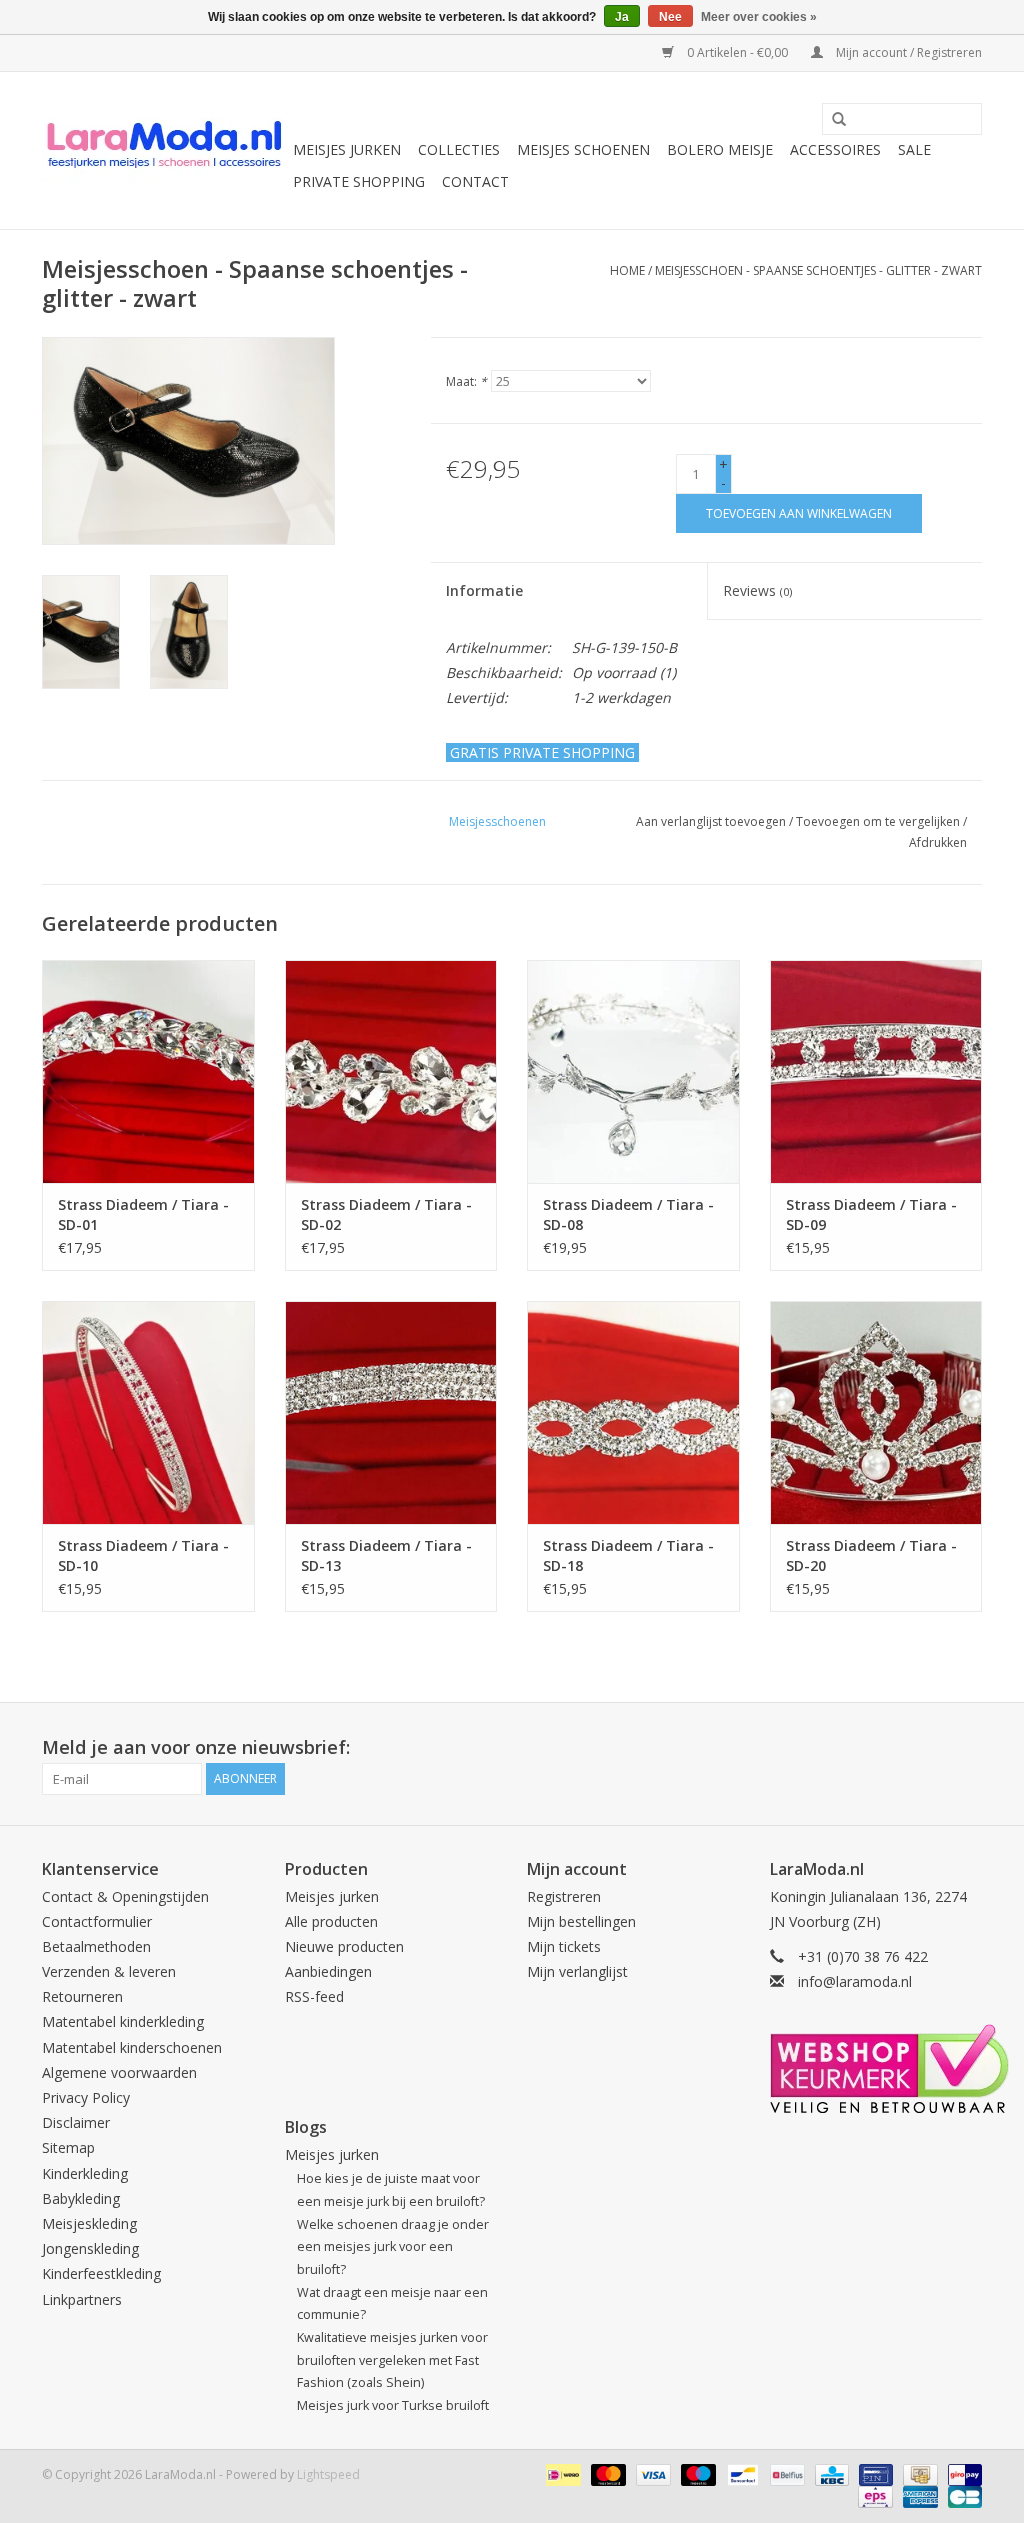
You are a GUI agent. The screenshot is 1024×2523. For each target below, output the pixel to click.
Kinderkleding (85, 2173)
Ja (622, 17)
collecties (459, 149)
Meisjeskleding (89, 2223)
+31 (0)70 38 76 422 (863, 1956)
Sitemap (68, 2147)
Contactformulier (97, 1921)
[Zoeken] (832, 120)
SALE (914, 149)
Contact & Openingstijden (125, 1896)
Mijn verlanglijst (577, 1971)
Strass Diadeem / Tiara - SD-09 (871, 1214)
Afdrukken (938, 842)
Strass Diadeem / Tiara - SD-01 (143, 1214)
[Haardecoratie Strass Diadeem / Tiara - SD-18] (633, 1412)
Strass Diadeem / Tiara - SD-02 (386, 1214)
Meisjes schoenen (583, 149)
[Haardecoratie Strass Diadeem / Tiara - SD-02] (391, 1071)
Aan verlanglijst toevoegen (711, 821)
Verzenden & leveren (109, 1971)
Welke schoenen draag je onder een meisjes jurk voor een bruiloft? (393, 2247)
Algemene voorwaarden (119, 2072)
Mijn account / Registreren (907, 52)
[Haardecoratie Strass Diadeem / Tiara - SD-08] (633, 1071)
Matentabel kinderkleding (123, 2021)
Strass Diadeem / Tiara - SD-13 (386, 1555)
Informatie (484, 590)
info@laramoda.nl (855, 1981)
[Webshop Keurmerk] (876, 2068)
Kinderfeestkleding (101, 2273)
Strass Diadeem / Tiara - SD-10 (143, 1555)
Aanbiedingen (328, 1971)
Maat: (466, 381)
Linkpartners (82, 2299)
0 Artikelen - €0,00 (737, 52)
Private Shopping (359, 181)
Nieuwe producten (344, 1946)
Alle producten (331, 1921)
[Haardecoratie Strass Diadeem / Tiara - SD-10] (148, 1412)
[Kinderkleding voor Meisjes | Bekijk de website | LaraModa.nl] (164, 150)
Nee (670, 17)
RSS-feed (314, 1996)
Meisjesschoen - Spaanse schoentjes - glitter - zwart (818, 270)
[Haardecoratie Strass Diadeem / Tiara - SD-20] (876, 1412)
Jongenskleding (90, 2248)
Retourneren (82, 1996)
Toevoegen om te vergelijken (879, 821)
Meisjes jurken (347, 149)
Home (627, 270)
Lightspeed (328, 2474)
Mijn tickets (564, 1946)
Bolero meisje (720, 149)
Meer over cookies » (759, 17)
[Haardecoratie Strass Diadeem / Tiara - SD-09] (876, 1071)
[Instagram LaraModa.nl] (966, 1748)
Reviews (757, 590)
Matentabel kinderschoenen (132, 2047)
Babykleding (81, 2198)
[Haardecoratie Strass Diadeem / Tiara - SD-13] (391, 1412)
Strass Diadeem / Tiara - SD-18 (628, 1555)
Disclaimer (76, 2122)
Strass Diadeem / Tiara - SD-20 (871, 1555)
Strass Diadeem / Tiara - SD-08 (628, 1214)
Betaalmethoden (96, 1946)
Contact (475, 181)
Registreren (564, 1896)
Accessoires (835, 149)
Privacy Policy (86, 2097)
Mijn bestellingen (581, 1921)
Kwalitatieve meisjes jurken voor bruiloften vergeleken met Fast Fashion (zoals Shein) (392, 2360)
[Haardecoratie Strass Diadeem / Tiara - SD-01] (148, 1071)
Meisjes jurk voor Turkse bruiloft (393, 2405)
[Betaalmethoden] (561, 2473)
